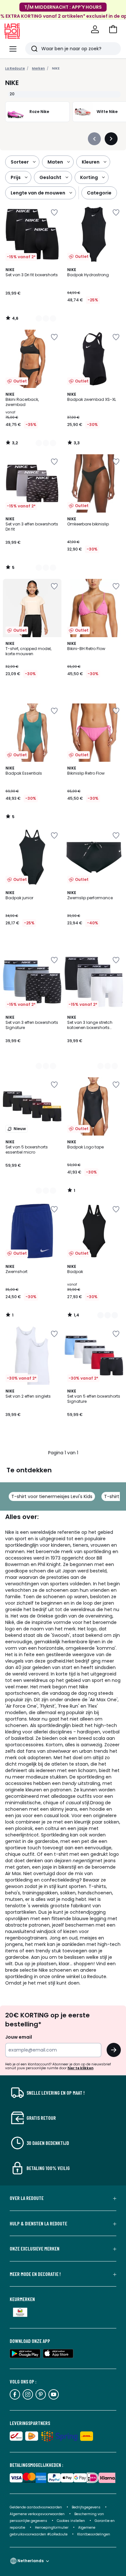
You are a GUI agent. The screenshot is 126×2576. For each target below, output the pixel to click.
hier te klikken (80, 2068)
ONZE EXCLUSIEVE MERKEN (35, 2249)
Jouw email (19, 2037)
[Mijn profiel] (95, 29)
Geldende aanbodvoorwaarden (36, 2507)
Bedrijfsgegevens (86, 2507)
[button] (113, 29)
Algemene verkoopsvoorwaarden (38, 2514)
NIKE (56, 68)
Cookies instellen (71, 2521)
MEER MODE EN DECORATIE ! (35, 2274)
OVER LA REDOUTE (27, 2198)
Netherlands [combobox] (31, 2561)
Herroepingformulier (52, 2528)
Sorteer (20, 162)
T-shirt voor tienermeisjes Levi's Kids (52, 1496)
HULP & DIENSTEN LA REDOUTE (38, 2223)
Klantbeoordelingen (94, 2534)
